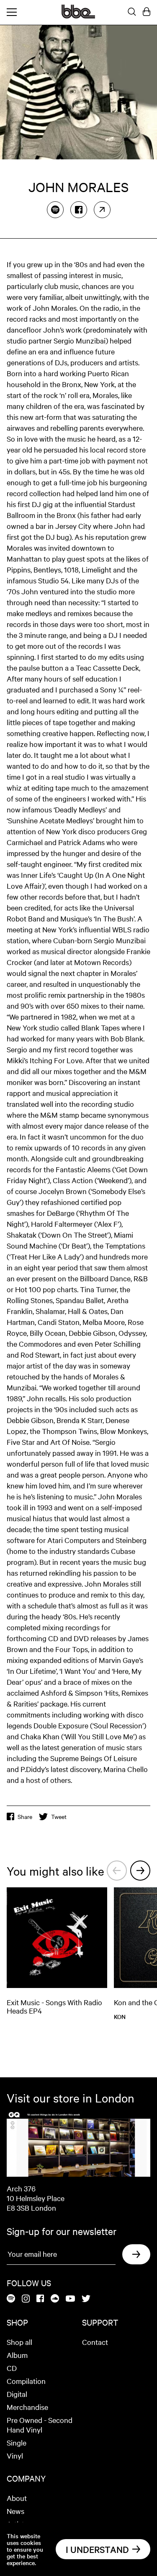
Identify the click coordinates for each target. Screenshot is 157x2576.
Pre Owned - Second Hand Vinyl (40, 2425)
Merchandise (27, 2407)
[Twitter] (86, 2299)
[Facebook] (79, 210)
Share (25, 1816)
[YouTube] (70, 2299)
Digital (17, 2394)
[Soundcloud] (55, 2299)
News (15, 2511)
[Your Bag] (147, 12)
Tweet (59, 1816)
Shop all (19, 2342)
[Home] (78, 16)
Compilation (26, 2381)
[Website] (102, 210)
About (17, 2498)
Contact (95, 2342)
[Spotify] (55, 210)
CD (12, 2368)
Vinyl (15, 2455)
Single (17, 2442)
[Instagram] (26, 2299)
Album (17, 2355)
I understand (97, 2549)
